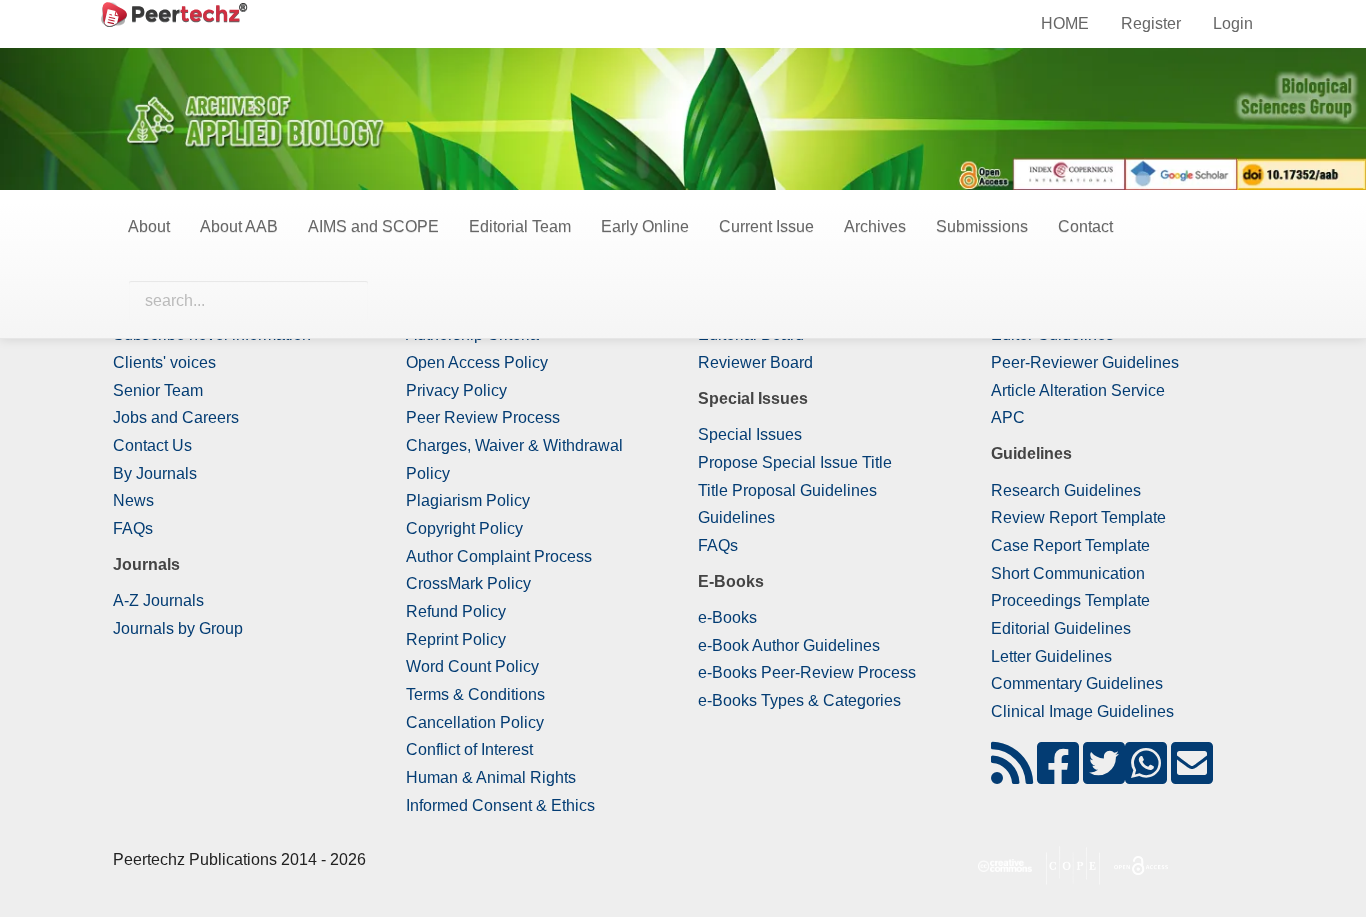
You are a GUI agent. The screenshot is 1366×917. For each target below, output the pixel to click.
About (149, 226)
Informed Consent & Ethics (500, 805)
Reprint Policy (456, 639)
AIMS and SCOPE (373, 226)
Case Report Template (1070, 545)
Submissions (982, 226)
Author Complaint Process (499, 556)
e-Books (727, 617)
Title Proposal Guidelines (787, 490)
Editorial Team (520, 226)
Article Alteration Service (1078, 390)
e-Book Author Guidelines (789, 645)
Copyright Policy (464, 528)
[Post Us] (1012, 775)
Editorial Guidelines (1061, 628)
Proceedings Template (1070, 600)
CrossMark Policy (468, 583)
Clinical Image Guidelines (1082, 711)
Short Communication (1068, 573)
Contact (1085, 226)
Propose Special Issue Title (795, 462)
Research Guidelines (1066, 490)
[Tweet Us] (1104, 775)
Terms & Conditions (475, 694)
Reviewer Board (755, 362)
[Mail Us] (1192, 775)
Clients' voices (164, 362)
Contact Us (152, 445)
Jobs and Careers (176, 417)
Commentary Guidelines (1077, 683)
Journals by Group (178, 628)
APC (1008, 417)
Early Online (645, 226)
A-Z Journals (158, 600)
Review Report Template (1078, 517)
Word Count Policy (472, 666)
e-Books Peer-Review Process (807, 672)
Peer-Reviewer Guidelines (1085, 362)
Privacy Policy (456, 390)
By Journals (155, 473)
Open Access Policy (477, 362)
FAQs (133, 528)
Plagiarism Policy (468, 500)
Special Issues (750, 434)
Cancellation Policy (475, 722)
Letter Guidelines (1051, 656)
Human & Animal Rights (491, 777)
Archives (875, 226)
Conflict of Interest (469, 749)
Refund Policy (456, 611)
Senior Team (158, 390)
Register (1151, 23)
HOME (1065, 23)
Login (1233, 23)
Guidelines (736, 517)
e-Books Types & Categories (799, 700)
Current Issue (766, 226)
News (133, 500)
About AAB (239, 226)
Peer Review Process (483, 417)
